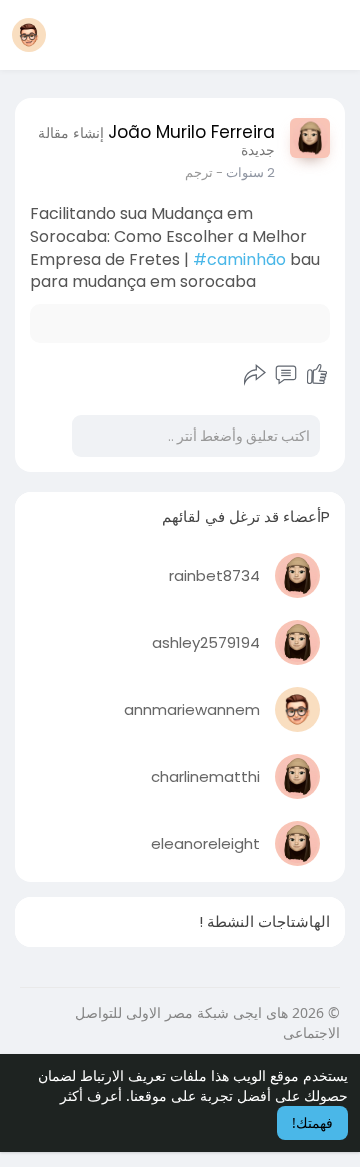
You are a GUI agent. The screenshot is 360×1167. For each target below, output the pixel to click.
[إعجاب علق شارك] (286, 375)
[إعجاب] (317, 375)
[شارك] (255, 375)
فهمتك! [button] (312, 1122)
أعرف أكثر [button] (91, 1095)
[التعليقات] (286, 375)
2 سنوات (250, 172)
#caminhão (239, 259)
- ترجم (204, 172)
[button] (29, 35)
